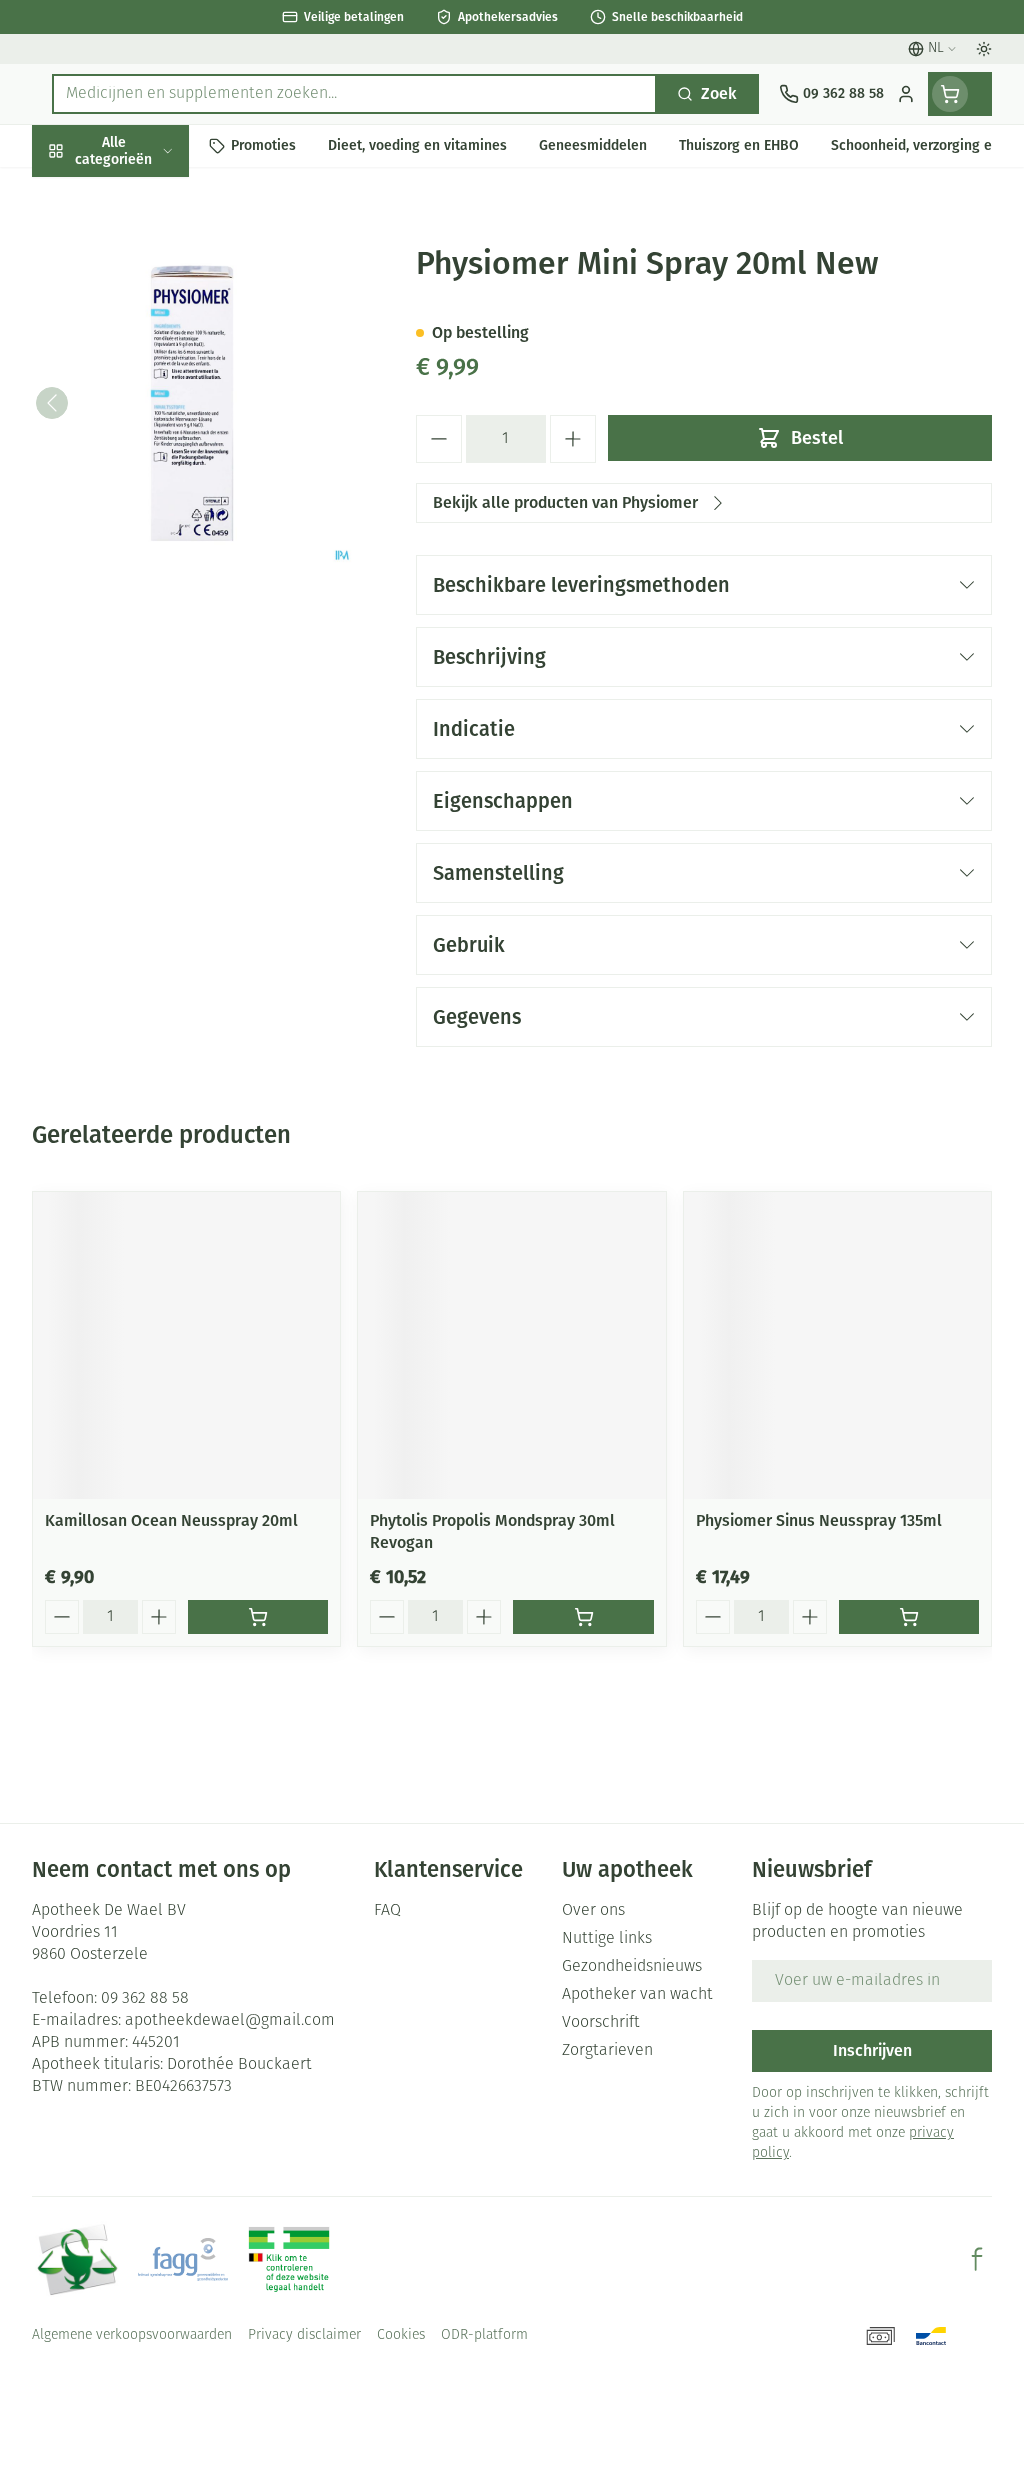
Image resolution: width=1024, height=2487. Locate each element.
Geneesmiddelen (160, 613)
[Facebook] (977, 2259)
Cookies (401, 2335)
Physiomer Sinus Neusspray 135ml (819, 1520)
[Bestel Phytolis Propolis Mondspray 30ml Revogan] (583, 1617)
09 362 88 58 (145, 1999)
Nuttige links (607, 1939)
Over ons (593, 1911)
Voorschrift (601, 2023)
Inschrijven (872, 2050)
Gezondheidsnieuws (632, 1967)
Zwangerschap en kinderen (160, 374)
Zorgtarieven (607, 2051)
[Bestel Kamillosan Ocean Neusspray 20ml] (258, 1617)
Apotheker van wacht (637, 1995)
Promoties (85, 192)
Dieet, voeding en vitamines (160, 310)
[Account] (906, 94)
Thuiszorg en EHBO (160, 521)
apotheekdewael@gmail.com (230, 2021)
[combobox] (354, 94)
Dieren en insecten (160, 567)
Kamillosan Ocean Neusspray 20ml (171, 1520)
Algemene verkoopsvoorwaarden (132, 2335)
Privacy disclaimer (304, 2335)
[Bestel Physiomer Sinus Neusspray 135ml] (909, 1617)
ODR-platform (484, 2335)
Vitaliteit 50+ (160, 429)
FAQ (387, 1911)
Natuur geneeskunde (160, 475)
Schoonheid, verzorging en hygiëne (160, 246)
